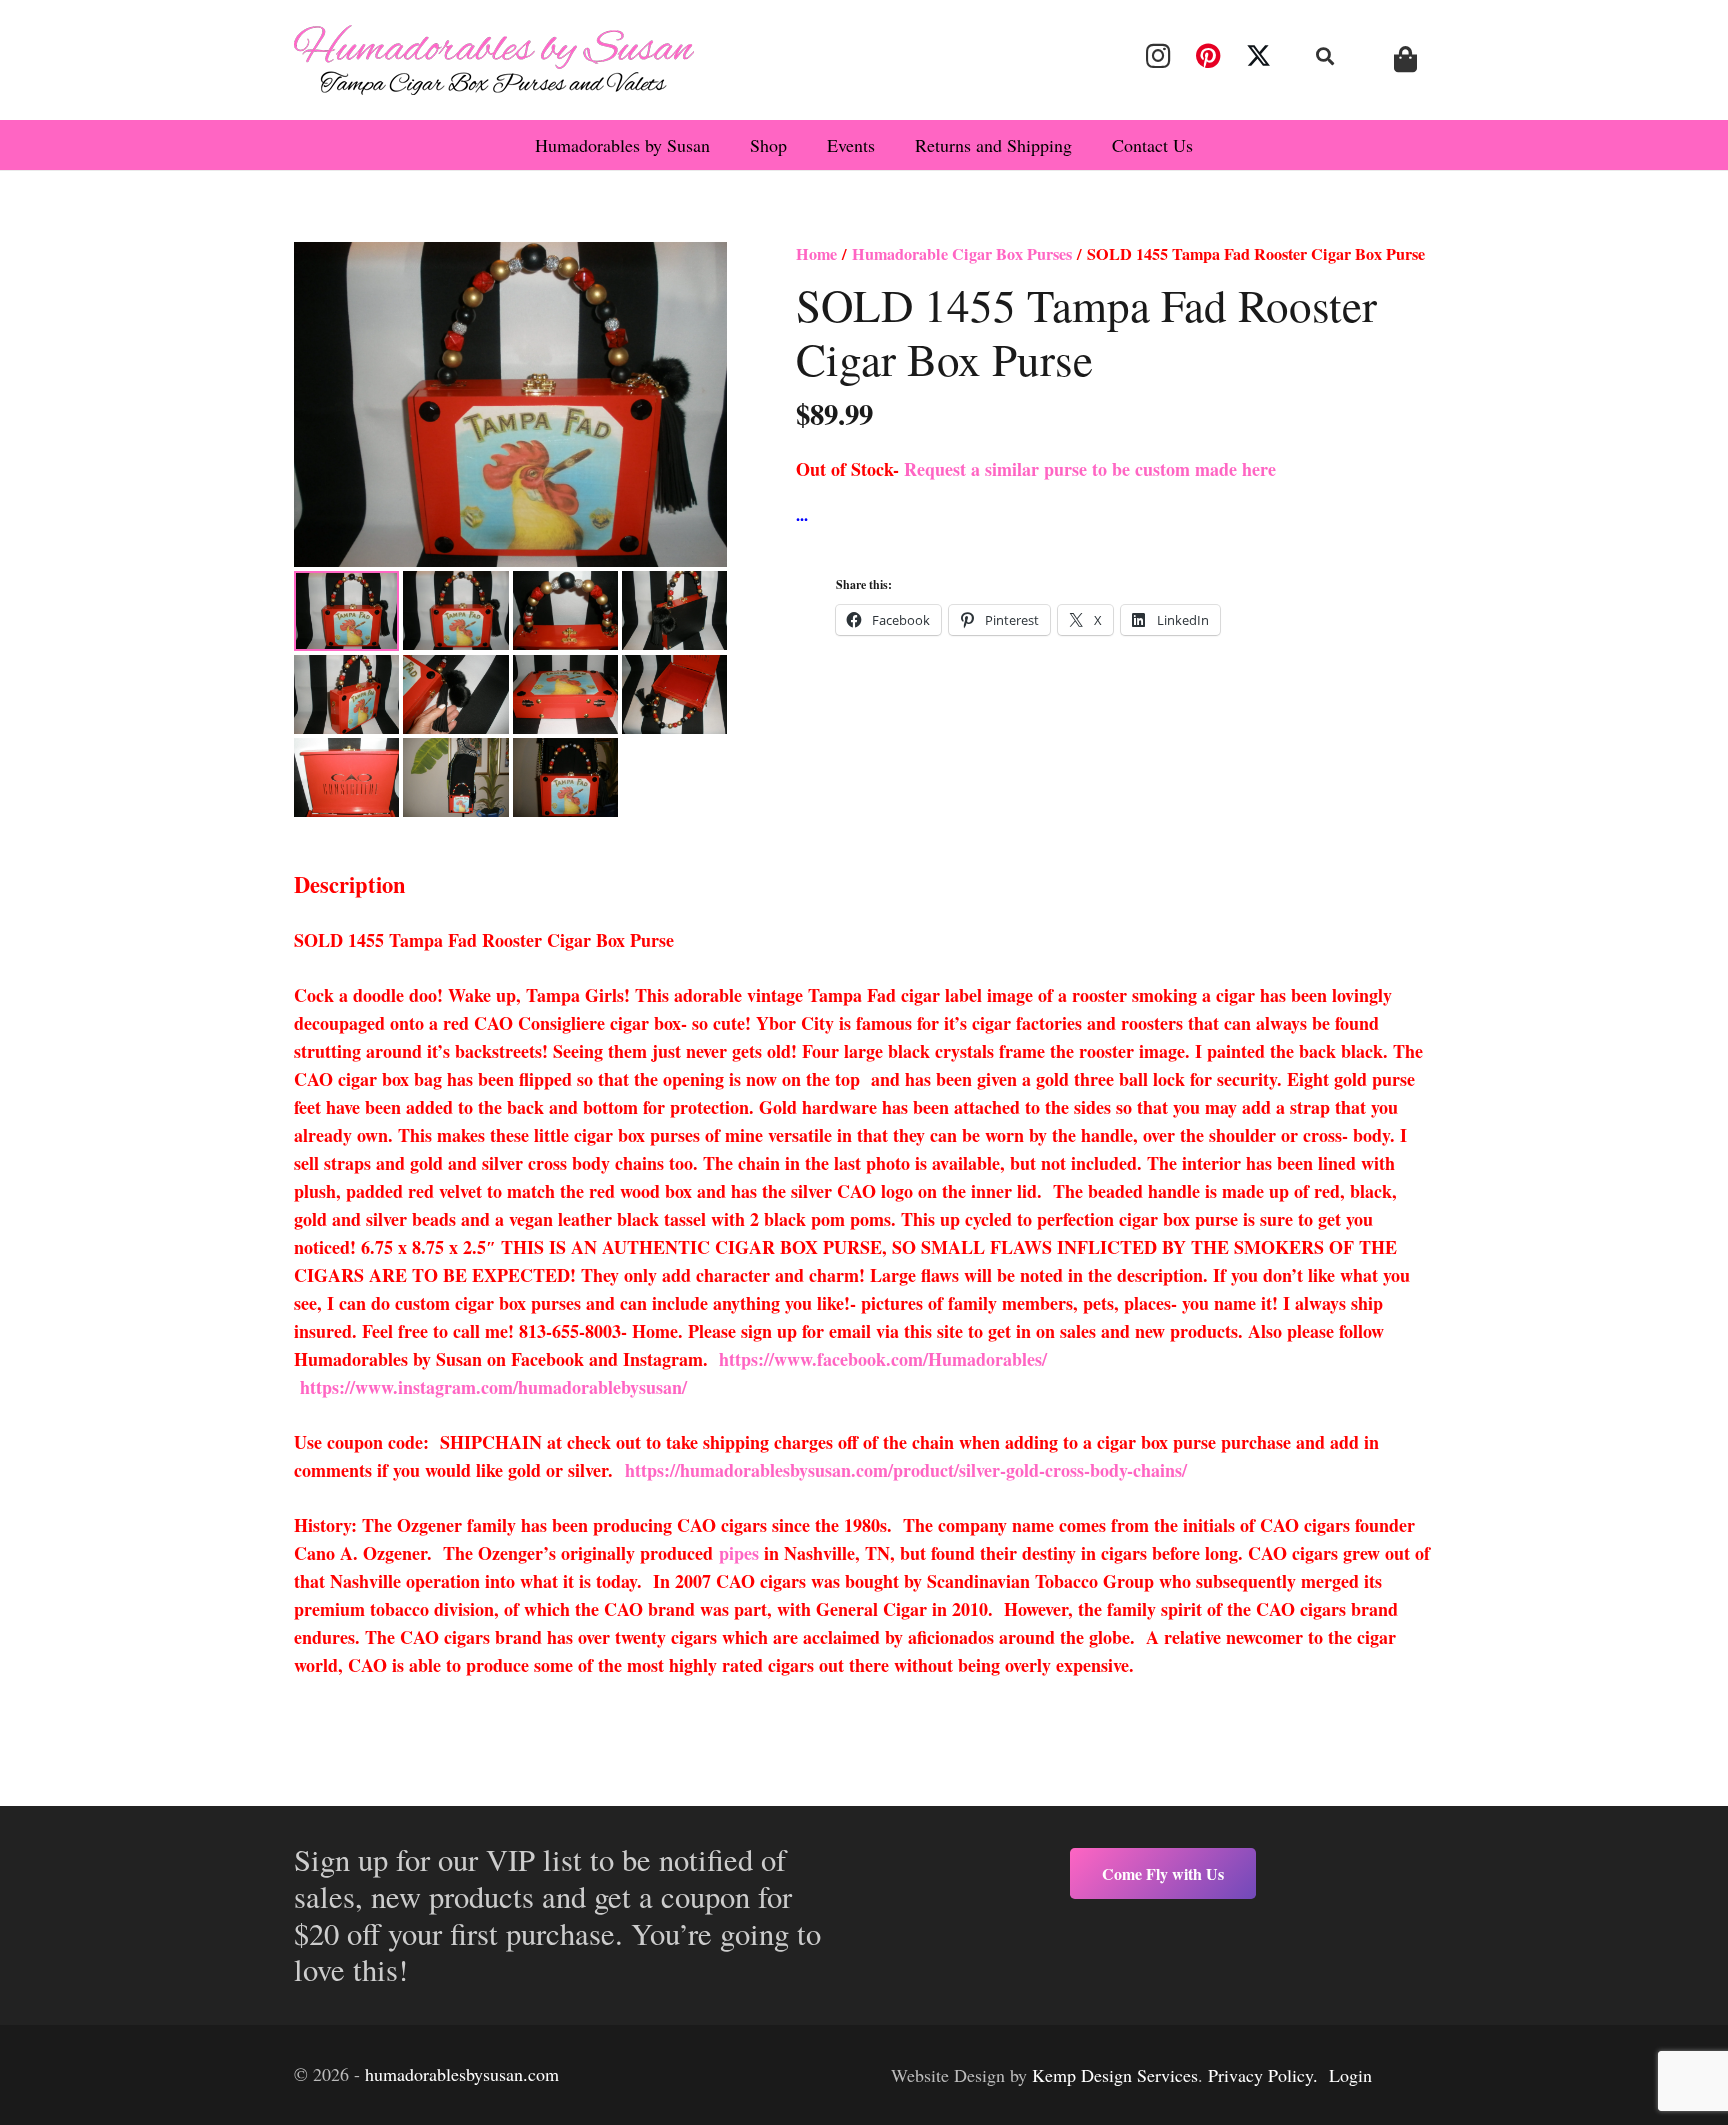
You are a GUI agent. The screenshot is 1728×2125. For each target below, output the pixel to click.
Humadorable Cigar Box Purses (962, 254)
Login (1350, 2075)
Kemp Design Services (1115, 2075)
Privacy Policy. (1263, 2075)
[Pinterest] (1208, 56)
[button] (1326, 56)
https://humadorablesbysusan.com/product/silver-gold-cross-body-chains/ (906, 1470)
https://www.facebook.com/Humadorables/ (886, 1359)
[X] (1259, 56)
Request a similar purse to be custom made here (1090, 469)
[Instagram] (1158, 56)
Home (816, 254)
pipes (739, 1553)
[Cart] (1405, 59)
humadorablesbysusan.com (462, 2074)
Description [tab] (350, 884)
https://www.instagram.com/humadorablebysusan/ (493, 1387)
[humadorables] (494, 60)
